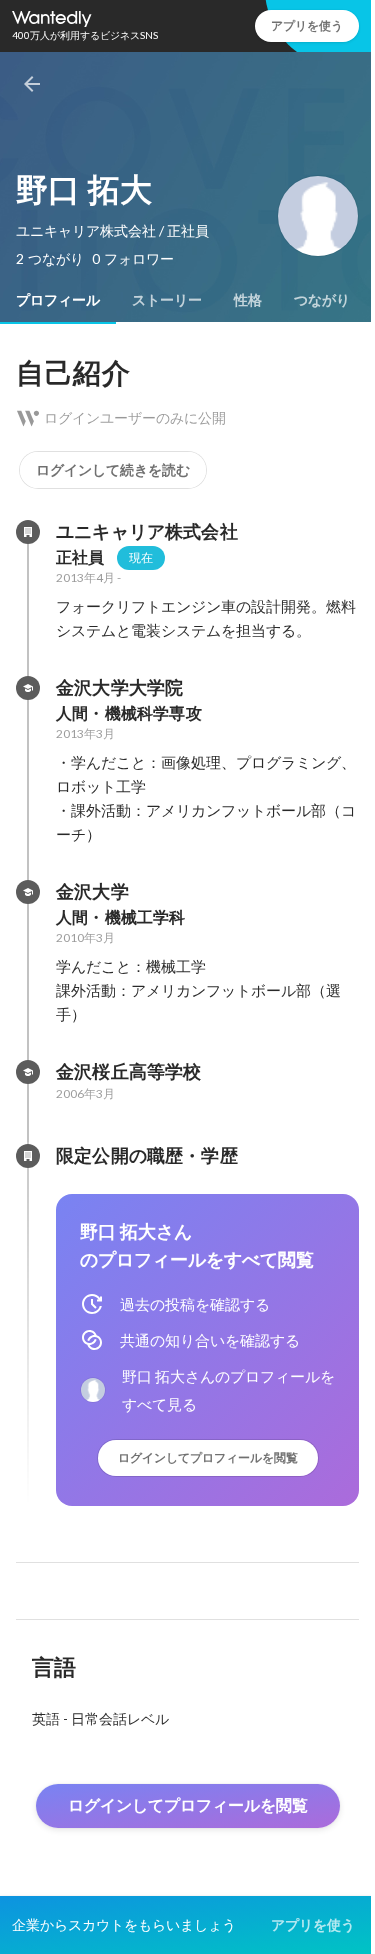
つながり (322, 300)
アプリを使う (307, 25)
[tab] (58, 300)
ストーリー (167, 300)
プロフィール (58, 300)
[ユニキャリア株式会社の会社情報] (28, 532)
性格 (248, 300)
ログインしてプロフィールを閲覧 (208, 1457)
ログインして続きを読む (113, 470)
